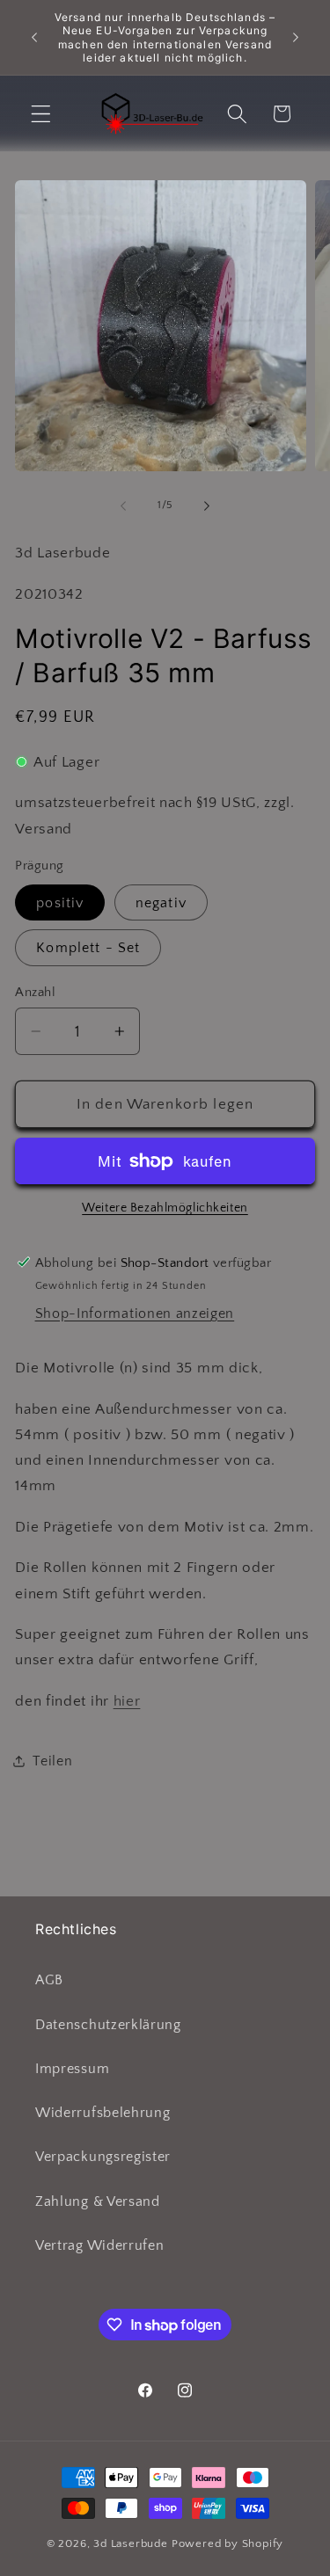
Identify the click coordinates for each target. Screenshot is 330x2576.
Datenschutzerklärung (108, 2025)
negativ (161, 903)
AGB (49, 1980)
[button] (41, 114)
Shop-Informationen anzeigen (135, 1313)
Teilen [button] (52, 1761)
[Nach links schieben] (123, 506)
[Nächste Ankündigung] (296, 38)
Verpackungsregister (103, 2157)
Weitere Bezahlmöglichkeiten (165, 1208)
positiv (60, 903)
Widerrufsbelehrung (103, 2113)
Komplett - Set (88, 948)
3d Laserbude (131, 2543)
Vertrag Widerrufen (99, 2245)
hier (127, 1701)
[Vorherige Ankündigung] (34, 38)
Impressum (72, 2069)
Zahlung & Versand (98, 2201)
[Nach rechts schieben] (207, 506)
